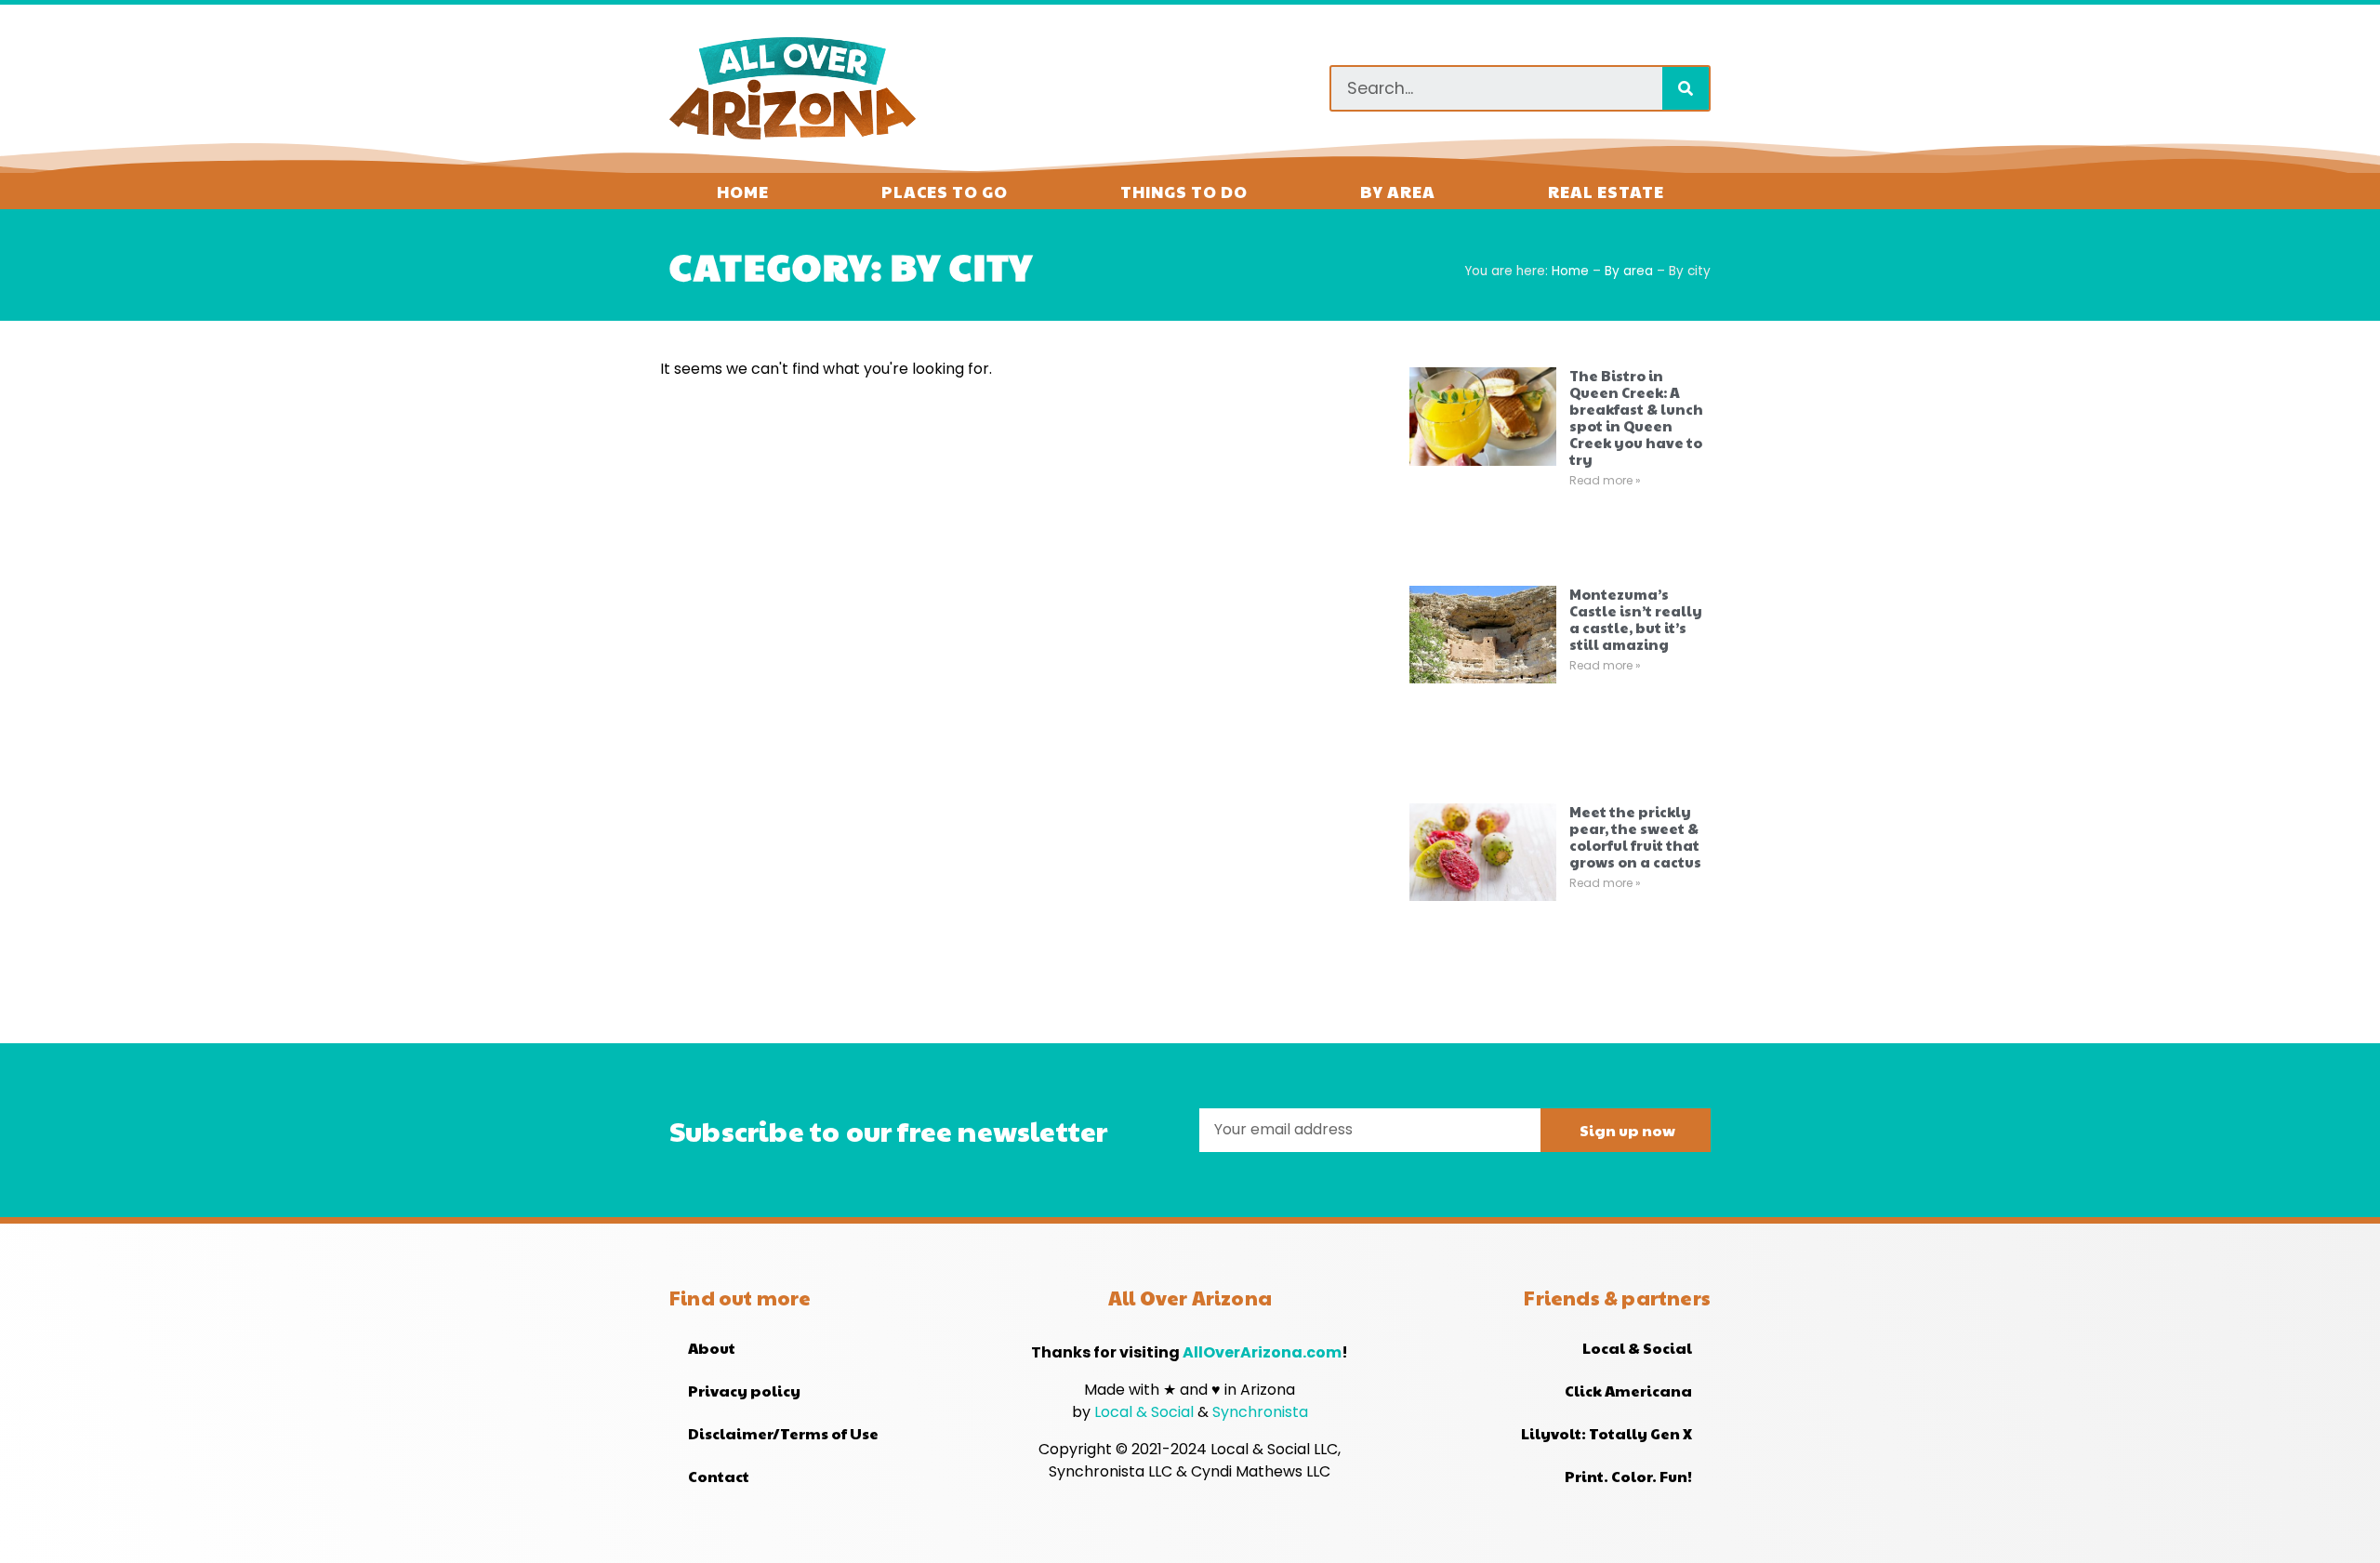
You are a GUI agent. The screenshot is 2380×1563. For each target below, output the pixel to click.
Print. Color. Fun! (1628, 1476)
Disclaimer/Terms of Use (783, 1433)
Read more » (1605, 480)
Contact (719, 1476)
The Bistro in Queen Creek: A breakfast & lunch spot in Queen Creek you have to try (1636, 417)
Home (743, 191)
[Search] (1686, 88)
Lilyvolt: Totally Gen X (1606, 1433)
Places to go (945, 191)
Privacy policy (744, 1391)
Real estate (1606, 191)
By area (1398, 191)
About (712, 1348)
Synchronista (1260, 1412)
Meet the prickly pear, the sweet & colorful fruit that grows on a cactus (1635, 836)
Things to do (1184, 191)
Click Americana (1628, 1391)
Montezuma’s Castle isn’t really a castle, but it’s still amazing (1636, 619)
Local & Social (1146, 1412)
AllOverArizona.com (1262, 1352)
